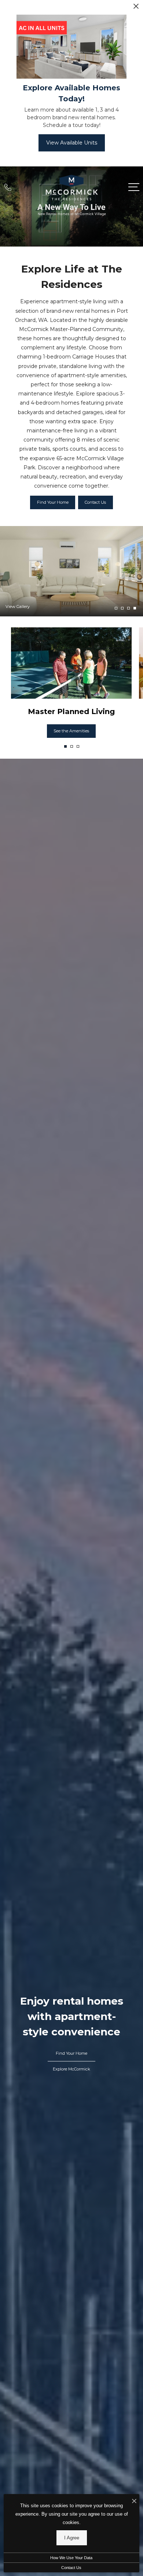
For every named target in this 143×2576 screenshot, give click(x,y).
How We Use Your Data (71, 2558)
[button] (65, 746)
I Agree (72, 2538)
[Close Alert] (136, 8)
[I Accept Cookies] (134, 2502)
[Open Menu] (134, 187)
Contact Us (71, 2568)
